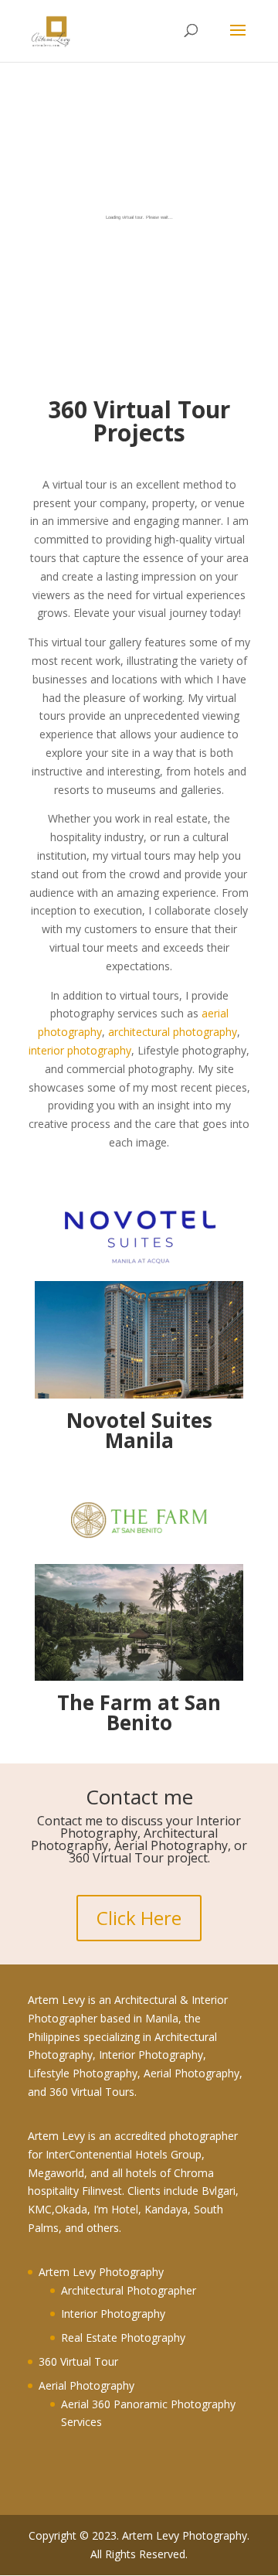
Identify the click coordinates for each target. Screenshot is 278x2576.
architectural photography (173, 1032)
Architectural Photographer (129, 2290)
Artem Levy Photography (101, 2272)
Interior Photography (113, 2314)
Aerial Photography (86, 2385)
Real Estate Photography (123, 2337)
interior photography (80, 1050)
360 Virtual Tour (78, 2361)
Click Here (139, 1918)
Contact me (139, 1797)
